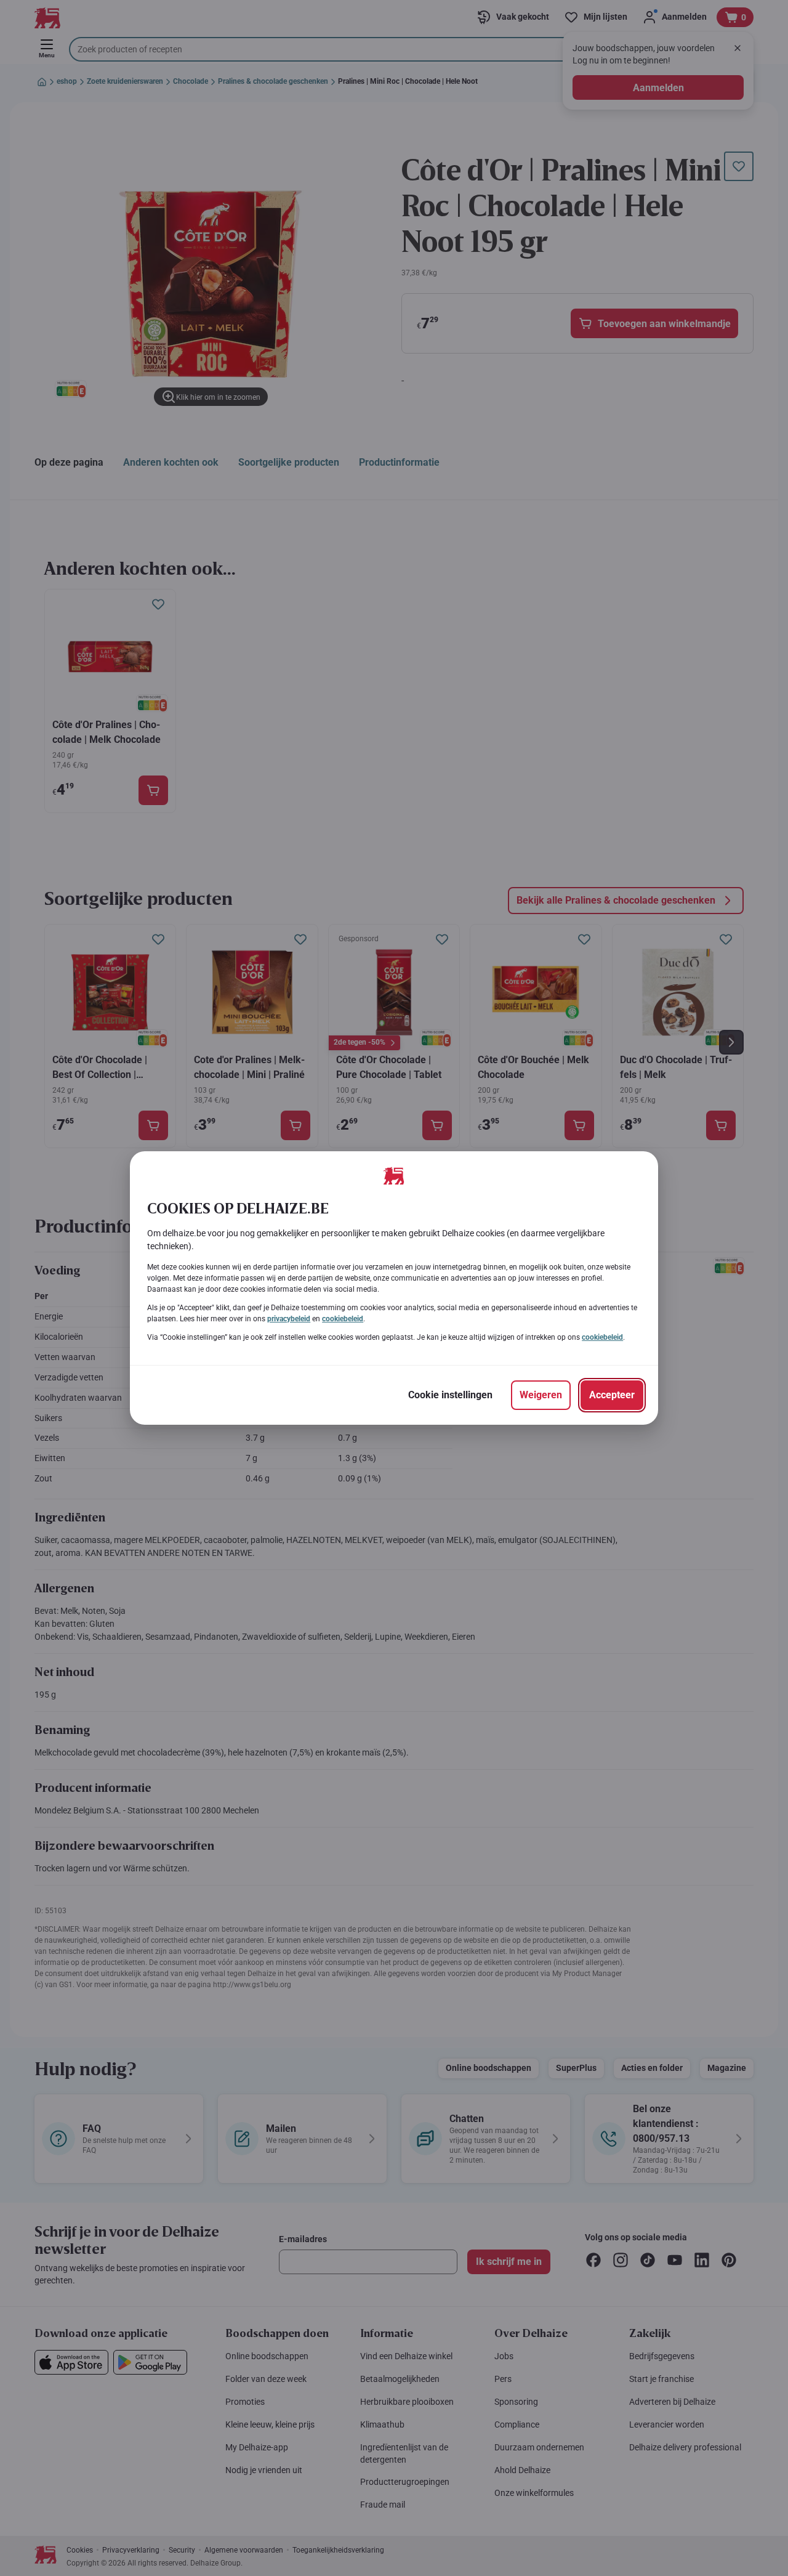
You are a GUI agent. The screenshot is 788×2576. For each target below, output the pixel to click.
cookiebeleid (343, 1319)
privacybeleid (289, 1319)
